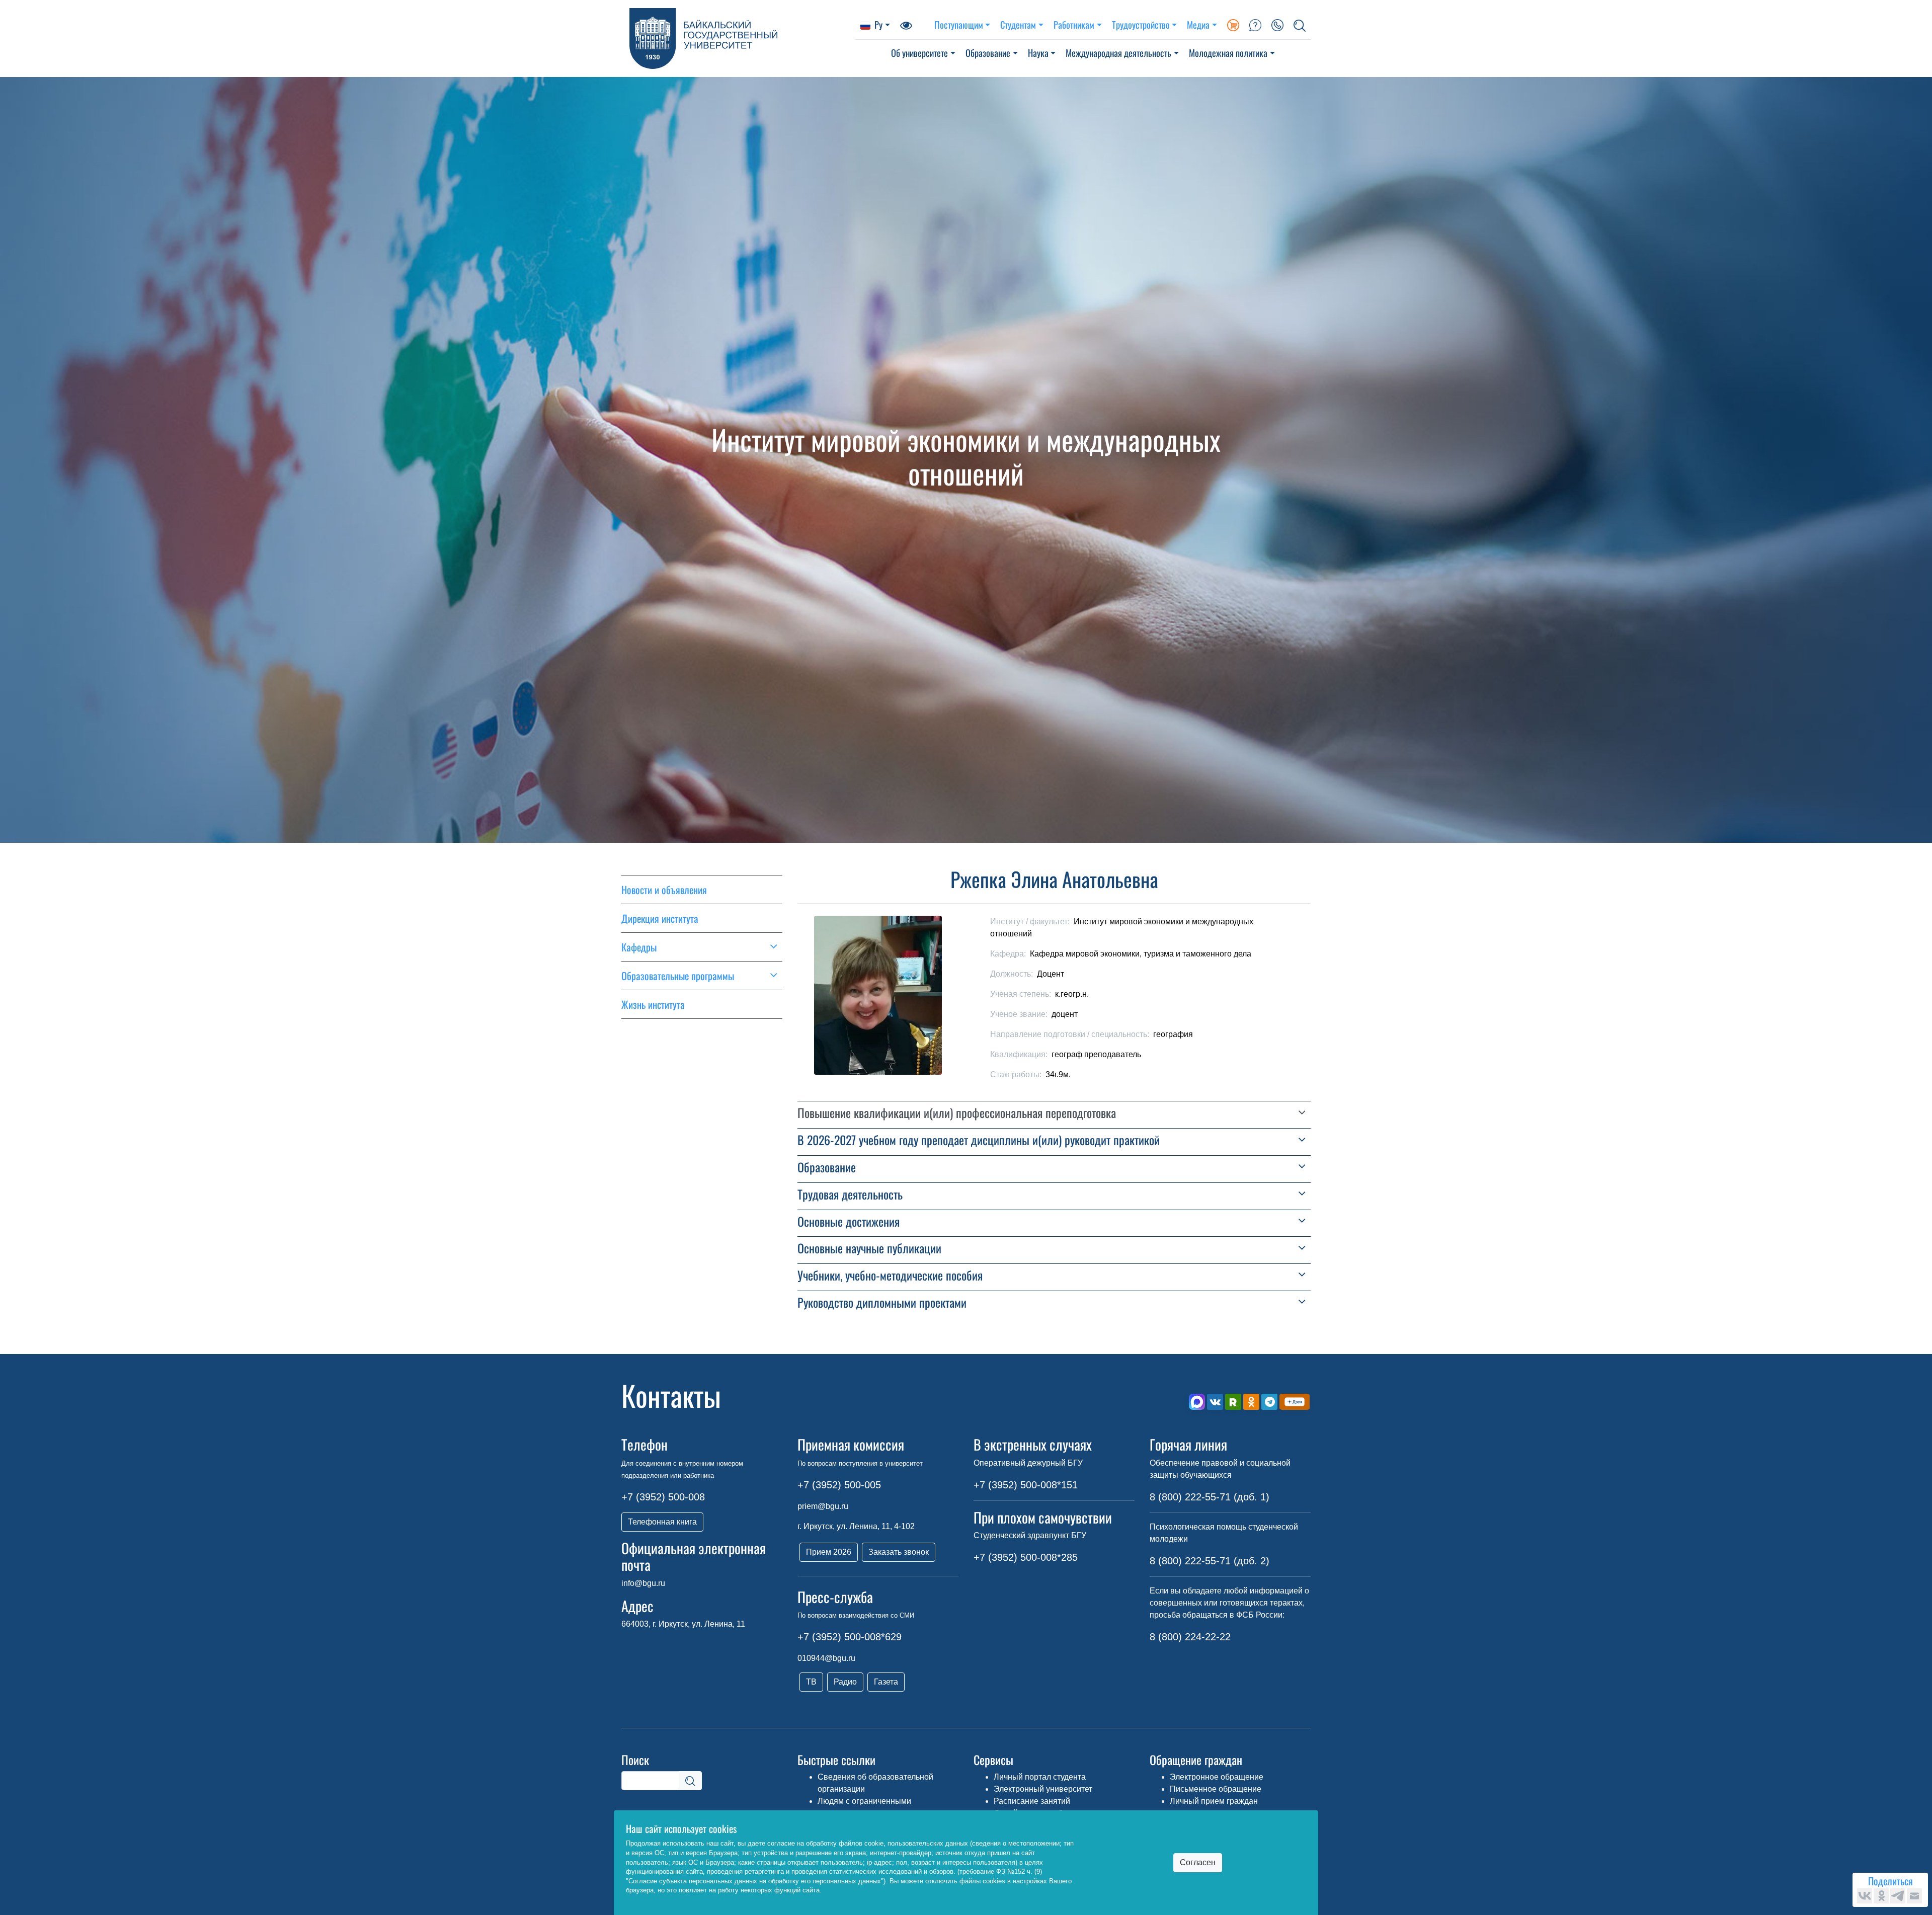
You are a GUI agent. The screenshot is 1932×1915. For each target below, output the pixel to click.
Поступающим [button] (959, 24)
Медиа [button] (1198, 24)
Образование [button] (988, 53)
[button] (1300, 25)
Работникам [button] (1074, 24)
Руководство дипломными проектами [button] (882, 1302)
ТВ (811, 1682)
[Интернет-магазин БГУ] (1233, 25)
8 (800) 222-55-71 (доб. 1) (1210, 1497)
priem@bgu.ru (823, 1506)
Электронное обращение (1217, 1777)
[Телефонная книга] (1277, 25)
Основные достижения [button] (849, 1221)
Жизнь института (653, 1004)
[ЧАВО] (1255, 25)
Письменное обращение (1216, 1789)
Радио (845, 1682)
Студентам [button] (1018, 24)
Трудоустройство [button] (1141, 24)
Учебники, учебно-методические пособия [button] (890, 1275)
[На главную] (738, 38)
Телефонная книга (662, 1522)
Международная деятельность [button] (1118, 53)
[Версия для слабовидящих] (906, 25)
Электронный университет (1043, 1789)
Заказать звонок (899, 1552)
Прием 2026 (829, 1552)
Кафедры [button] (639, 947)
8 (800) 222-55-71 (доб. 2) (1210, 1561)
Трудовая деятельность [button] (850, 1194)
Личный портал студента (1040, 1777)
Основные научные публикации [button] (869, 1248)
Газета (886, 1682)
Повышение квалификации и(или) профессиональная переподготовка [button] (957, 1113)
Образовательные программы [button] (678, 976)
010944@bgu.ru (826, 1658)
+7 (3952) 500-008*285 (1026, 1557)
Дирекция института (660, 918)
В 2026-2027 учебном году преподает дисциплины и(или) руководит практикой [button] (979, 1140)
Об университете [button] (919, 53)
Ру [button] (878, 24)
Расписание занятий (1032, 1801)
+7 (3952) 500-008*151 (1026, 1485)
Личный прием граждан (1214, 1801)
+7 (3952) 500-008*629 (850, 1637)
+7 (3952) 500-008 (663, 1497)
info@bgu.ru (643, 1583)
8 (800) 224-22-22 (1190, 1637)
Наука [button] (1038, 53)
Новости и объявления (664, 890)
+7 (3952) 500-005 (839, 1485)
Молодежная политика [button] (1228, 53)
